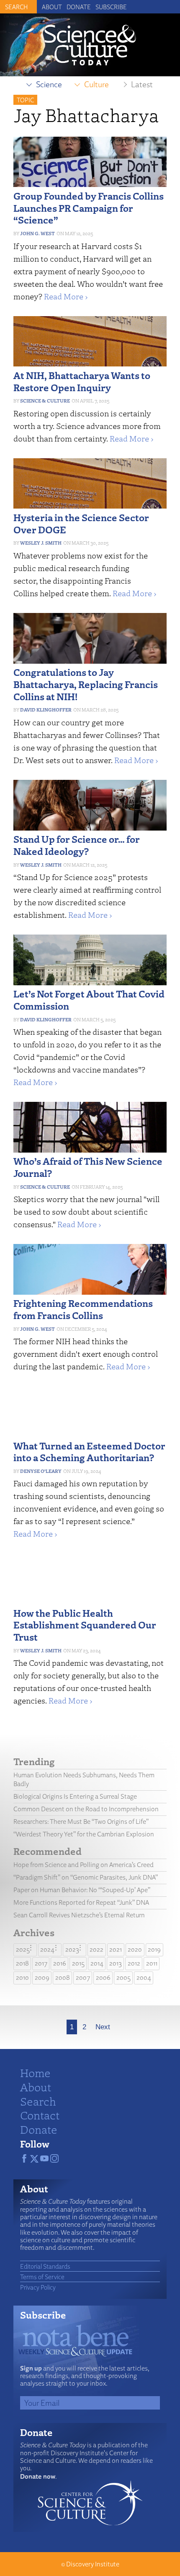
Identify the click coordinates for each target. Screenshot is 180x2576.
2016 (60, 1963)
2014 (97, 1963)
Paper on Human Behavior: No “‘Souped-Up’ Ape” (82, 1890)
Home (35, 2072)
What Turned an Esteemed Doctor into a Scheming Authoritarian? (89, 1452)
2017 (41, 1963)
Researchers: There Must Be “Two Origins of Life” (81, 1822)
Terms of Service (42, 2277)
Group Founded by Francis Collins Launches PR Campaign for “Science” (89, 208)
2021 (116, 1949)
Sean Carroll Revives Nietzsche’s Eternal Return (79, 1915)
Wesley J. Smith (41, 543)
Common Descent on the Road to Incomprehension (86, 1809)
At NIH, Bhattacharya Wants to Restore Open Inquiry (82, 381)
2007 (83, 1977)
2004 (144, 1977)
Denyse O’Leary (41, 1471)
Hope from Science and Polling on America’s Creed (84, 1865)
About (52, 7)
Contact (40, 2115)
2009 (42, 1977)
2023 (72, 1949)
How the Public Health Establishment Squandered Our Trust (85, 1625)
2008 (63, 1977)
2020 (135, 1949)
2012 (134, 1963)
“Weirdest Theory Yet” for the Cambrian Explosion (84, 1834)
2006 (103, 1977)
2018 (22, 1963)
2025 (23, 1949)
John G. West (37, 233)
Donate (79, 7)
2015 (78, 1963)
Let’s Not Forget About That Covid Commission (89, 1000)
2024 (47, 1949)
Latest (142, 84)
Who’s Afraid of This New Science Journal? (88, 1167)
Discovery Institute (93, 2564)
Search (38, 2101)
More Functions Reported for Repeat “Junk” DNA (81, 1902)
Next (103, 2027)
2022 (96, 1949)
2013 (116, 1963)
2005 (123, 1977)
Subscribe (111, 7)
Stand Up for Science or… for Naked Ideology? (77, 845)
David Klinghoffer (46, 710)
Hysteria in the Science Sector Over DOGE (81, 523)
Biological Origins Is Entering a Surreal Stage (75, 1796)
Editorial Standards (45, 2266)
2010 (22, 1977)
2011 (152, 1963)
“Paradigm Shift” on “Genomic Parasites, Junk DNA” (86, 1877)
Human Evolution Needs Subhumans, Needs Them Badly (84, 1779)
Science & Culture (45, 401)
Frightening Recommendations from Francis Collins (83, 1309)
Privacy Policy (38, 2287)
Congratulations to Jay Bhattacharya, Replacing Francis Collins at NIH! (86, 684)
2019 (154, 1949)
